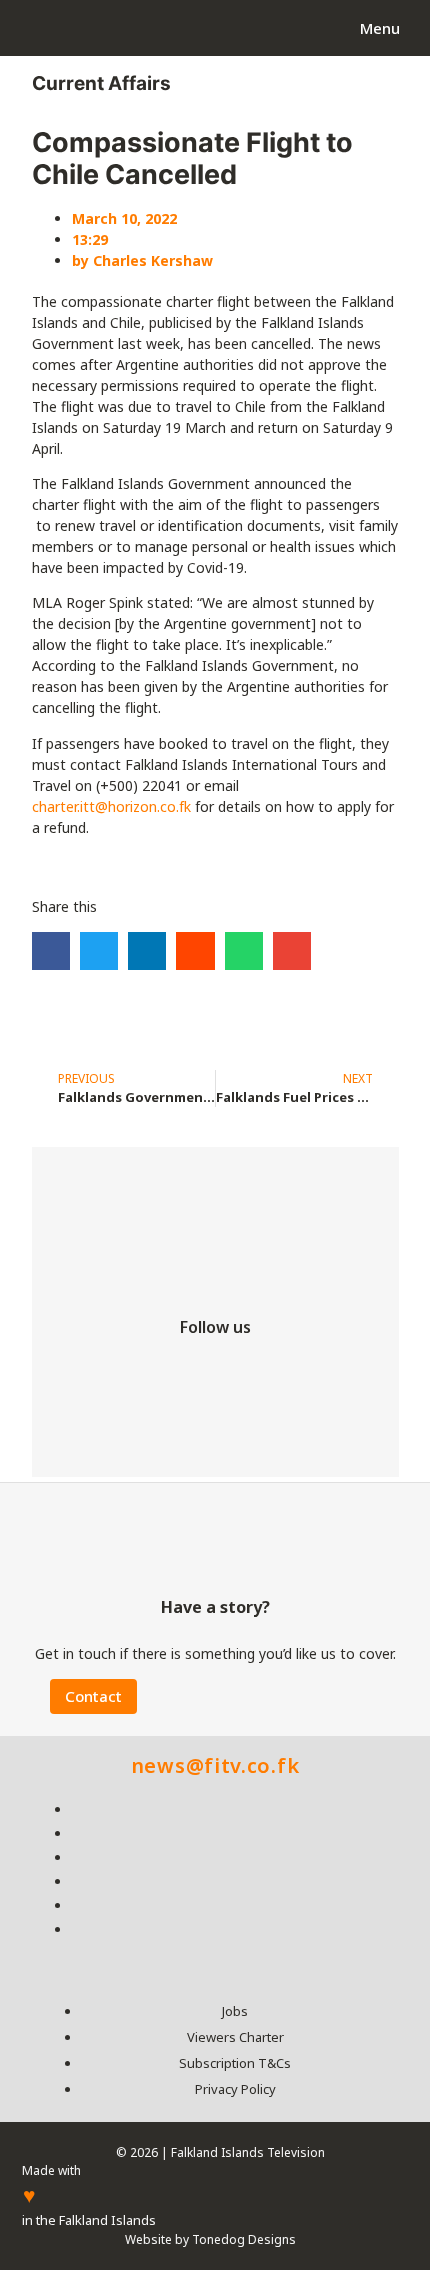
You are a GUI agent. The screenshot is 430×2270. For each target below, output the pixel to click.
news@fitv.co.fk (215, 1765)
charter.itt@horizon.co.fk (111, 806)
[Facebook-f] (95, 1370)
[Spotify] (335, 1370)
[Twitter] (155, 1370)
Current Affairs (101, 83)
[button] (51, 951)
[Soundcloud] (215, 1431)
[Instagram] (215, 1370)
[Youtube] (275, 1370)
